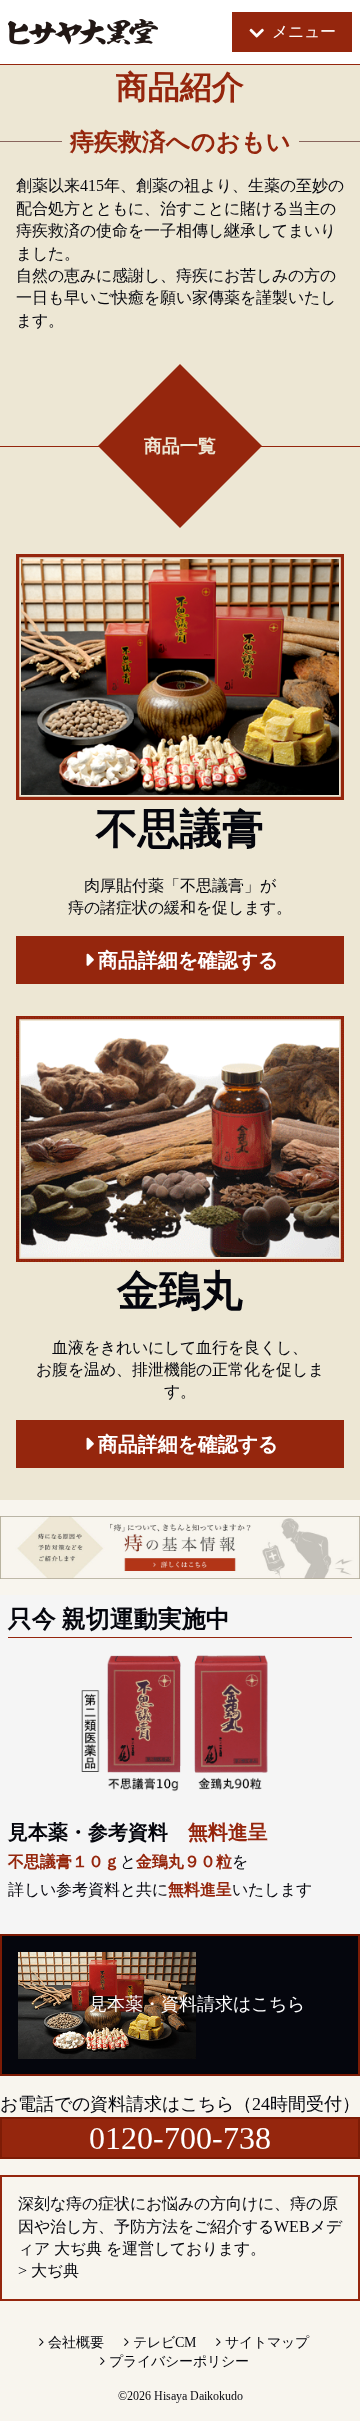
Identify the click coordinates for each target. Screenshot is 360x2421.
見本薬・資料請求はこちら (197, 2004)
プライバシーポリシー (179, 2361)
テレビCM (164, 2342)
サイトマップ (267, 2342)
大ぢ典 (55, 2270)
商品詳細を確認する (188, 960)
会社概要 (76, 2342)
